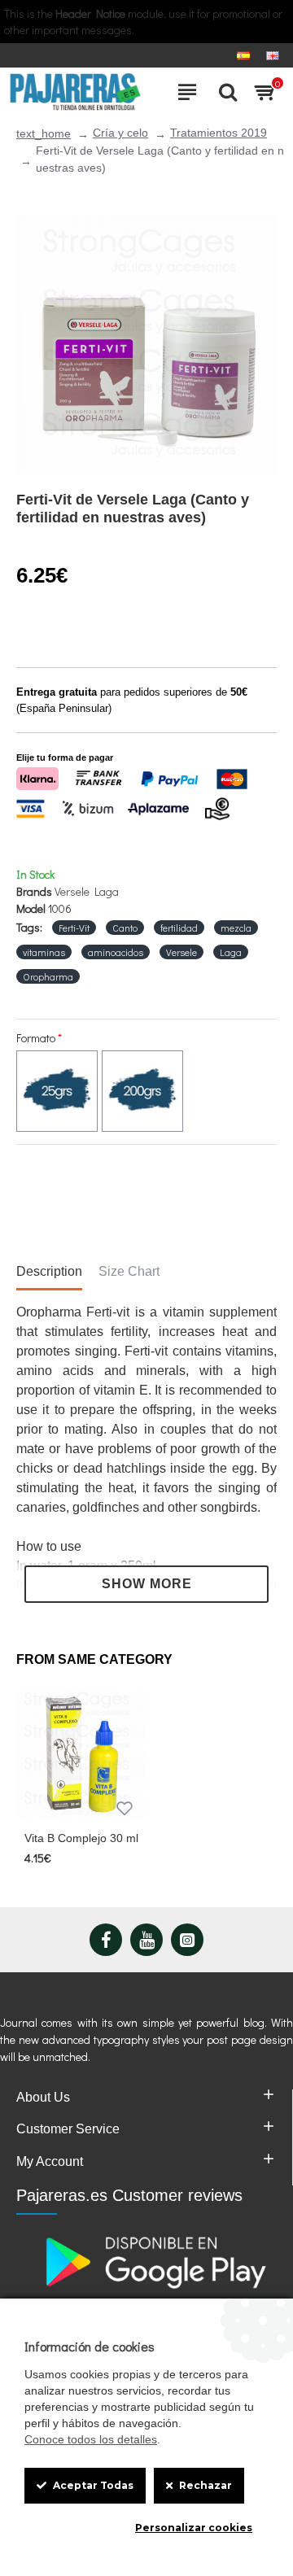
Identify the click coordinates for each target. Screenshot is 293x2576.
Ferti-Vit (74, 928)
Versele (181, 952)
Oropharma (48, 976)
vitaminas (44, 952)
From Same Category (94, 1659)
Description (49, 1271)
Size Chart (129, 1271)
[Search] (224, 92)
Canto (125, 928)
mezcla (236, 928)
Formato (36, 1038)
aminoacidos (116, 952)
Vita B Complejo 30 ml (81, 1838)
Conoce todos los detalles (91, 2439)
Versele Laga (87, 891)
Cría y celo (120, 133)
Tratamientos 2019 (219, 133)
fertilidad (179, 928)
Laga (231, 952)
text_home (44, 133)
